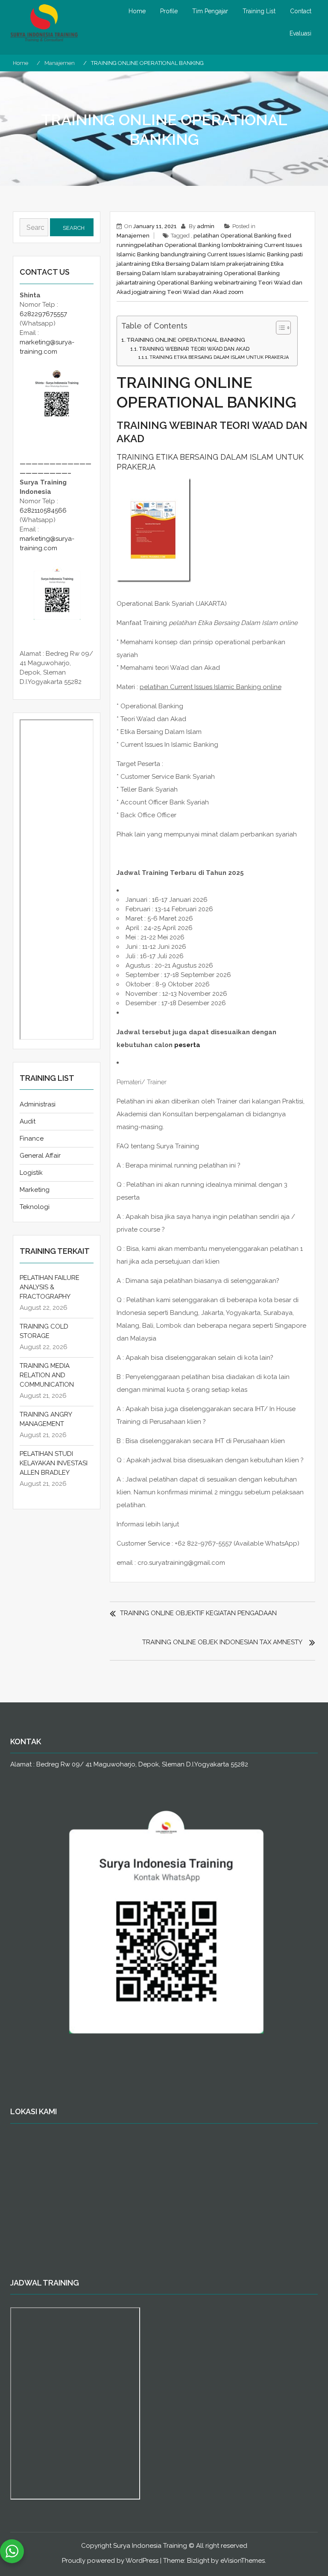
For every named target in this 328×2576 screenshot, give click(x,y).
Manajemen (133, 236)
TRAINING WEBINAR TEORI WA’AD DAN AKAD (194, 349)
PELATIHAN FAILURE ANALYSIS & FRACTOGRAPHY (50, 1287)
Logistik (31, 1173)
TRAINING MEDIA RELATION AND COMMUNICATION (47, 1375)
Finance (32, 1138)
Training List (259, 11)
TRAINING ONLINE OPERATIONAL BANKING (186, 340)
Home (137, 11)
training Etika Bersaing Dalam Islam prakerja (189, 264)
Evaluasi (300, 33)
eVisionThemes (243, 2561)
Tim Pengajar (210, 11)
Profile (169, 11)
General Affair (40, 1156)
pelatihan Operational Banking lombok (190, 245)
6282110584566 (43, 511)
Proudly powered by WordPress (110, 2561)
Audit (28, 1121)
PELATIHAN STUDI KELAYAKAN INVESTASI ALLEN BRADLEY (54, 1463)
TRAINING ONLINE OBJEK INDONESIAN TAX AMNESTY (222, 1642)
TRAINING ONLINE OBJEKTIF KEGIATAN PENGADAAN (198, 1613)
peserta (187, 1045)
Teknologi (35, 1207)
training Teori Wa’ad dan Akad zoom (194, 292)
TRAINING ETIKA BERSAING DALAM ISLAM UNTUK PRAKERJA (219, 357)
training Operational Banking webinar (186, 283)
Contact (301, 11)
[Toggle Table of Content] (279, 328)
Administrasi (38, 1104)
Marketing (35, 1190)
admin (206, 226)
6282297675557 (43, 314)
